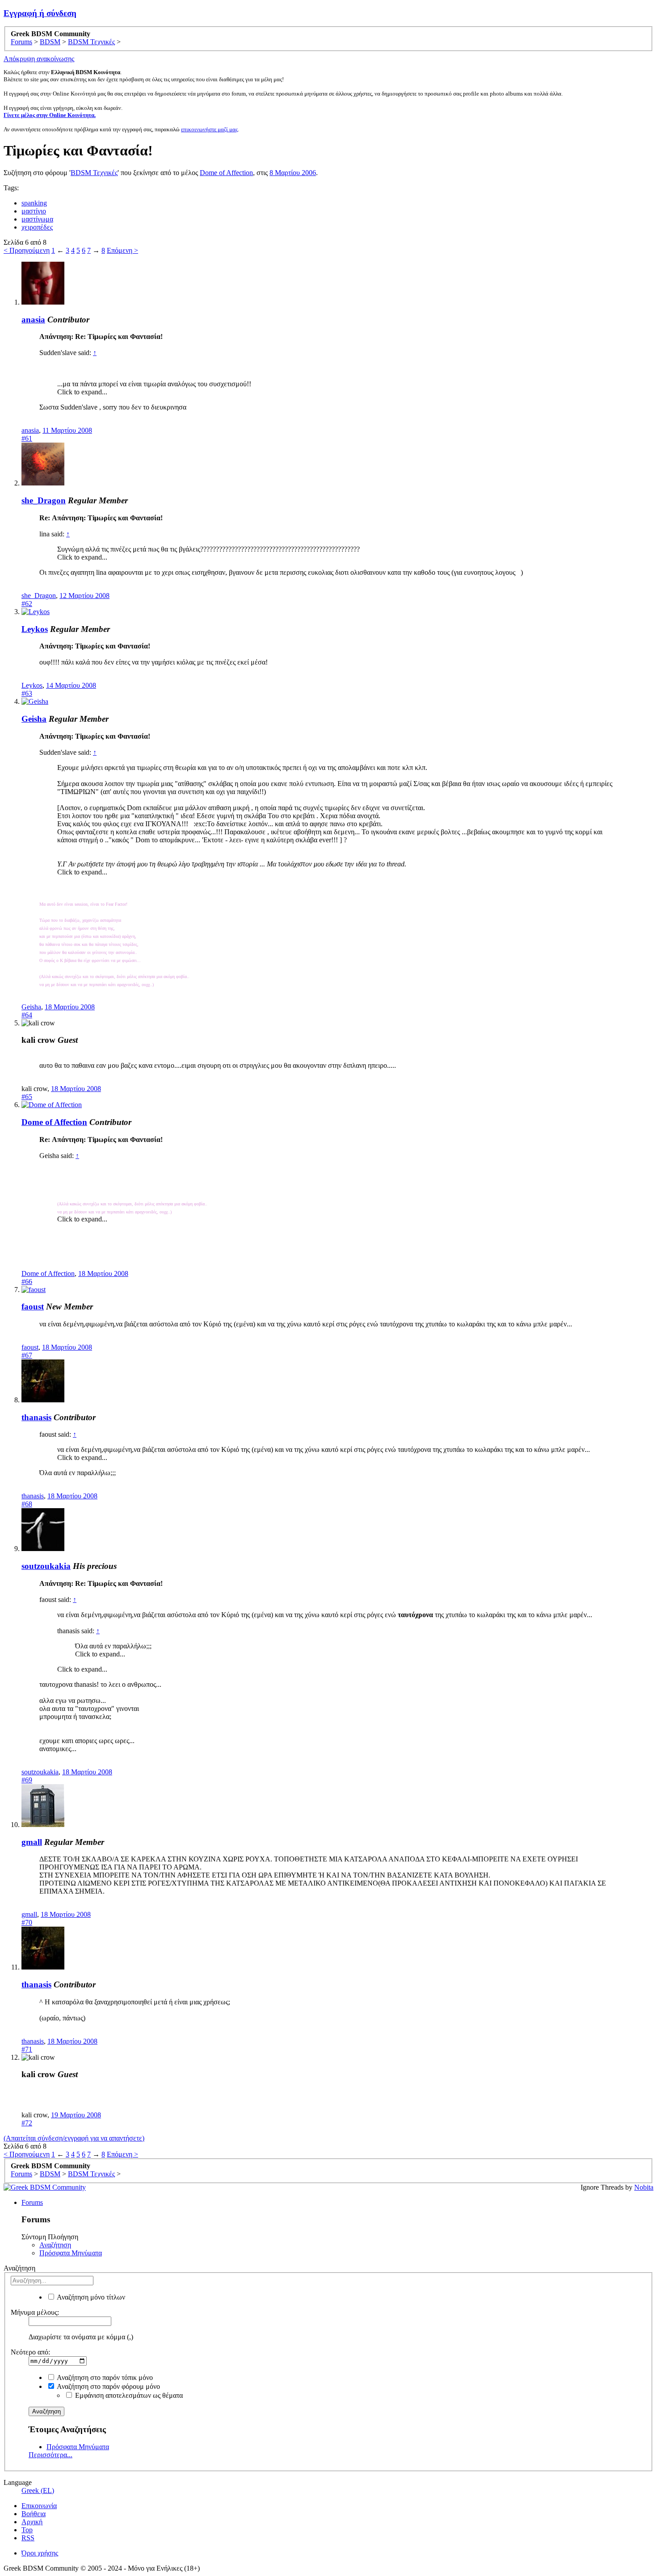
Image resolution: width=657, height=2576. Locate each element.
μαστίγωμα (37, 219)
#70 (27, 1922)
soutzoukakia (46, 1566)
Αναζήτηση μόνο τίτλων (90, 2297)
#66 (27, 1282)
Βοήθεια (34, 2514)
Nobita (644, 2187)
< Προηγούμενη (27, 250)
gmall (32, 1842)
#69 (27, 1780)
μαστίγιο (34, 211)
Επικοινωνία (39, 2506)
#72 (27, 2123)
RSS (28, 2538)
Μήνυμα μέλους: (35, 2312)
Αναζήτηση (55, 2245)
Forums (32, 2202)
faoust (33, 1307)
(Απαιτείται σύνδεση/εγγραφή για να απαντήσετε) (74, 2138)
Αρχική (32, 2522)
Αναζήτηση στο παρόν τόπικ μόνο (104, 2377)
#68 (27, 1504)
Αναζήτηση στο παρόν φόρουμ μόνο (108, 2386)
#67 (27, 1355)
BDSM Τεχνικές (94, 173)
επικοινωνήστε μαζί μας (209, 129)
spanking (34, 203)
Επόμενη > (122, 250)
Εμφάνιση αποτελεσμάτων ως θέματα (128, 2395)
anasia (33, 320)
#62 (27, 604)
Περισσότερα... (51, 2455)
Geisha (34, 719)
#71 (27, 2049)
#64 (27, 1015)
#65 (27, 1097)
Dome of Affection (226, 173)
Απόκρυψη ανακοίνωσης (39, 59)
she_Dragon (44, 500)
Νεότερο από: (30, 2352)
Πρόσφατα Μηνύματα (71, 2253)
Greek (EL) (38, 2490)
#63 (27, 693)
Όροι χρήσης (40, 2553)
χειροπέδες (37, 227)
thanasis (36, 1417)
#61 (27, 438)
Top (27, 2530)
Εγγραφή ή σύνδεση (40, 13)
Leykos (35, 629)
